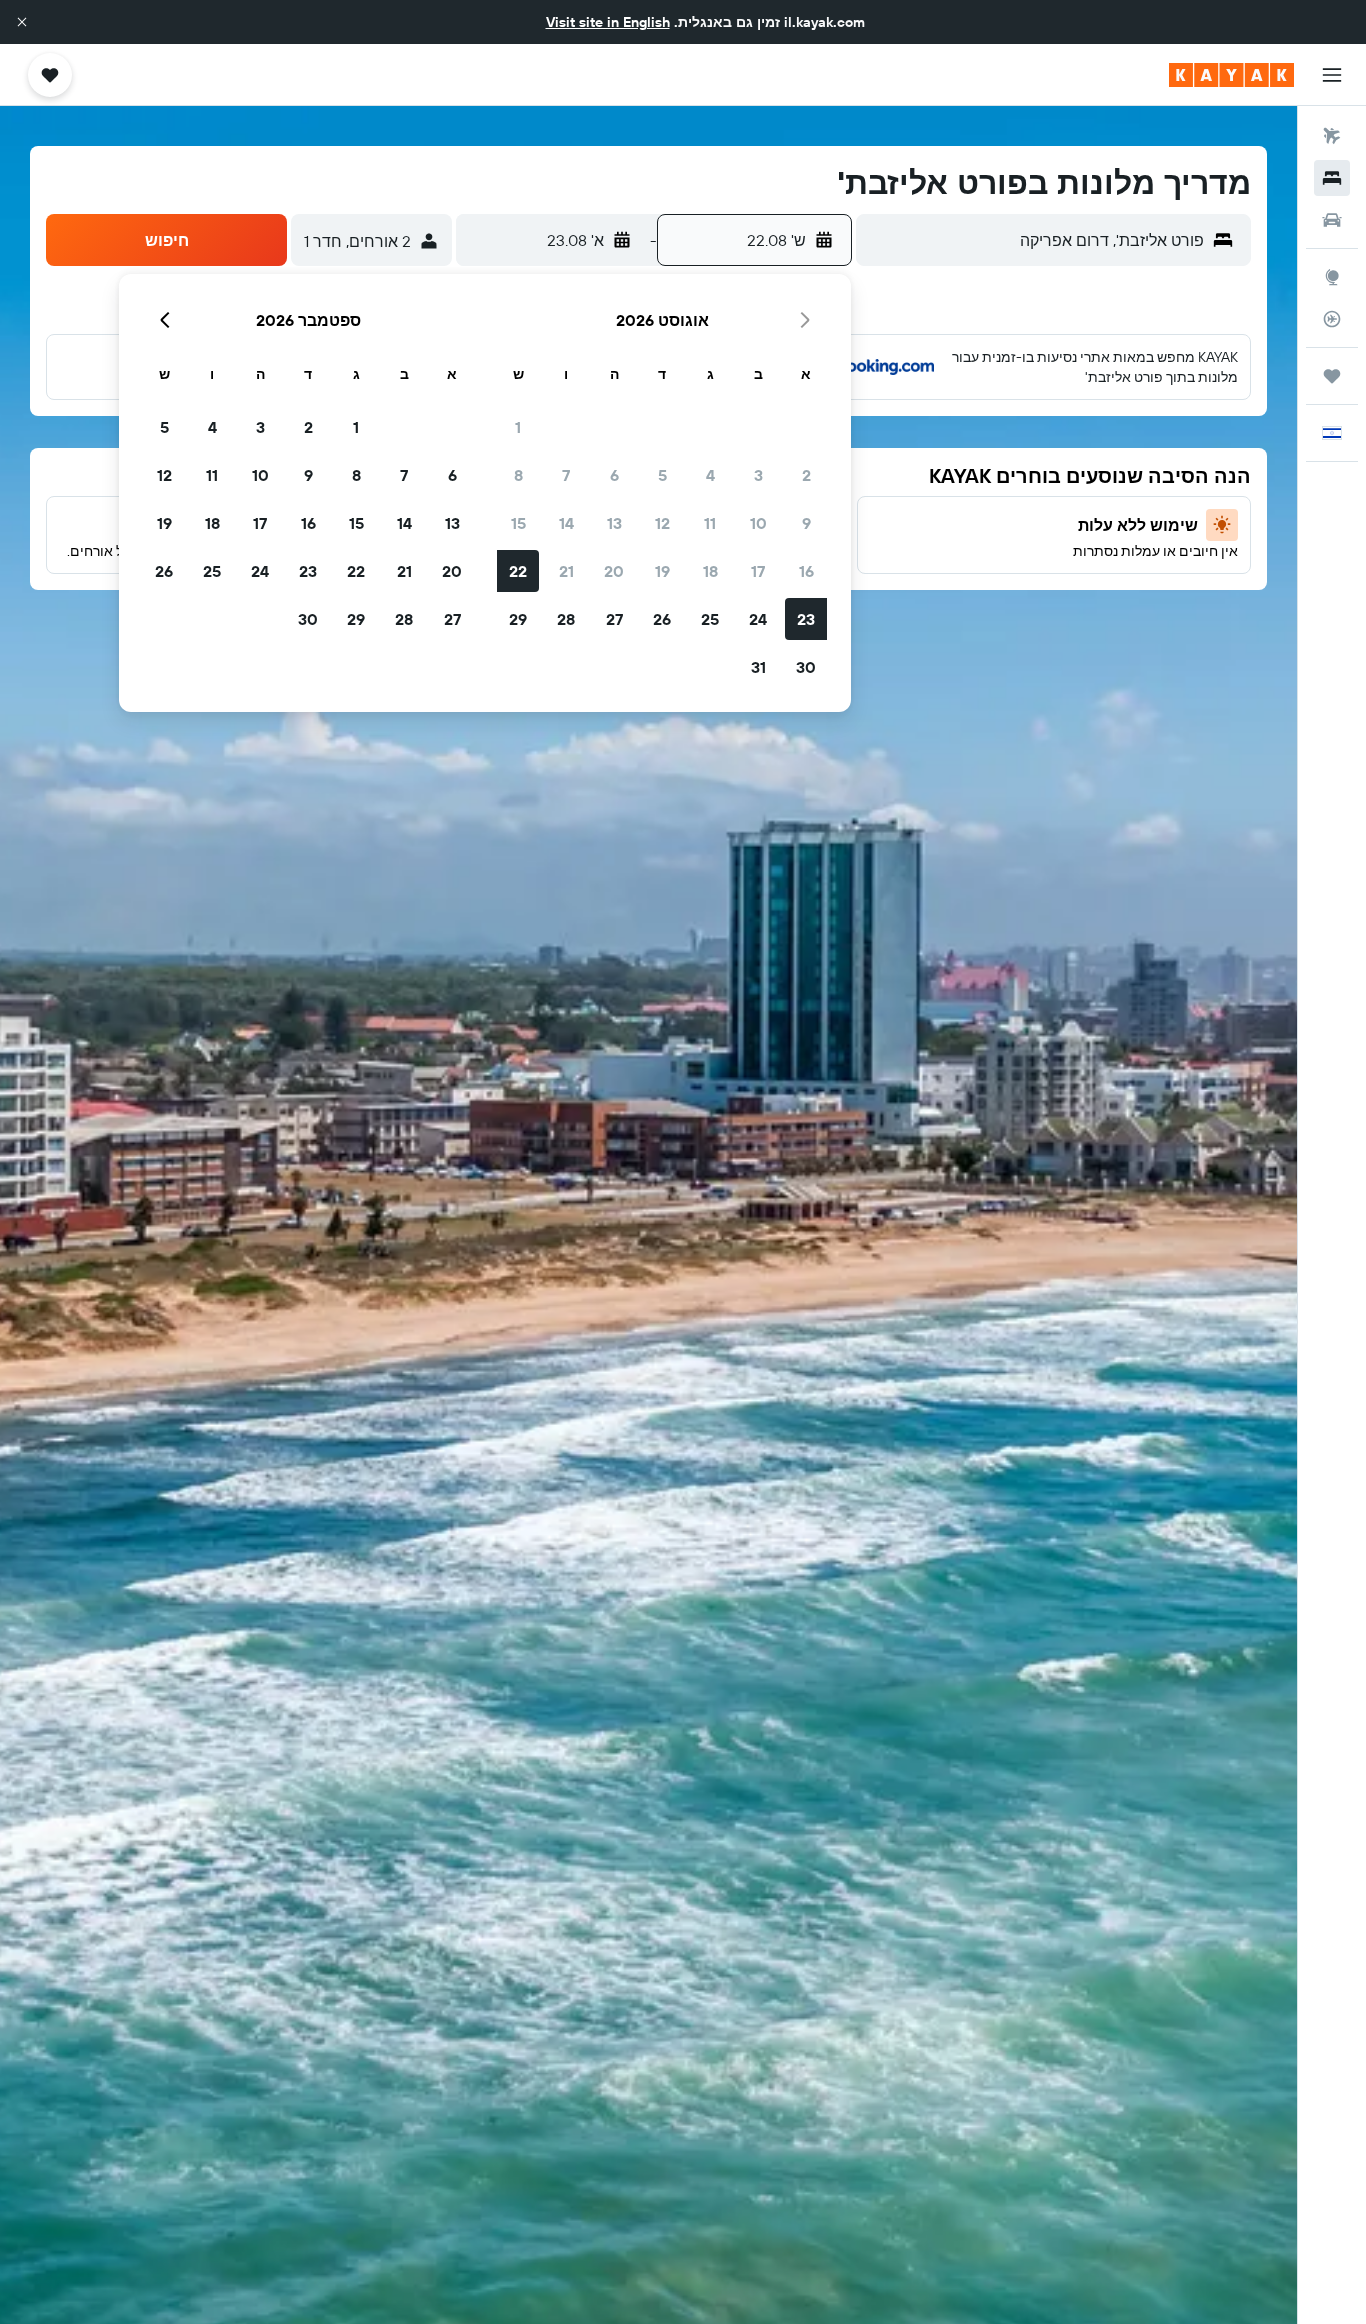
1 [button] (518, 427)
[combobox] (1035, 240)
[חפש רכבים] (1332, 220)
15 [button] (518, 523)
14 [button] (566, 523)
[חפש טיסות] (1332, 136)
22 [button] (518, 571)
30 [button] (806, 667)
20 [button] (614, 571)
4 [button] (710, 475)
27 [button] (614, 619)
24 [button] (758, 619)
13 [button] (614, 523)
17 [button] (758, 571)
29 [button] (518, 619)
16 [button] (806, 571)
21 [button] (566, 571)
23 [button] (806, 619)
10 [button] (758, 523)
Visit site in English (608, 22)
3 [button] (758, 475)
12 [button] (662, 523)
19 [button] (662, 571)
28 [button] (566, 619)
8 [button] (518, 475)
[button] (22, 22)
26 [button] (662, 619)
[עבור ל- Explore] (1332, 277)
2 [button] (806, 475)
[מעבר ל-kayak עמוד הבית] (1231, 75)
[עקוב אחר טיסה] (1332, 319)
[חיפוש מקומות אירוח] (1332, 178)
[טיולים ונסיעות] (1332, 376)
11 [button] (710, 523)
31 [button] (758, 667)
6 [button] (614, 475)
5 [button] (662, 475)
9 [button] (806, 523)
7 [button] (566, 475)
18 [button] (710, 571)
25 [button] (710, 619)
